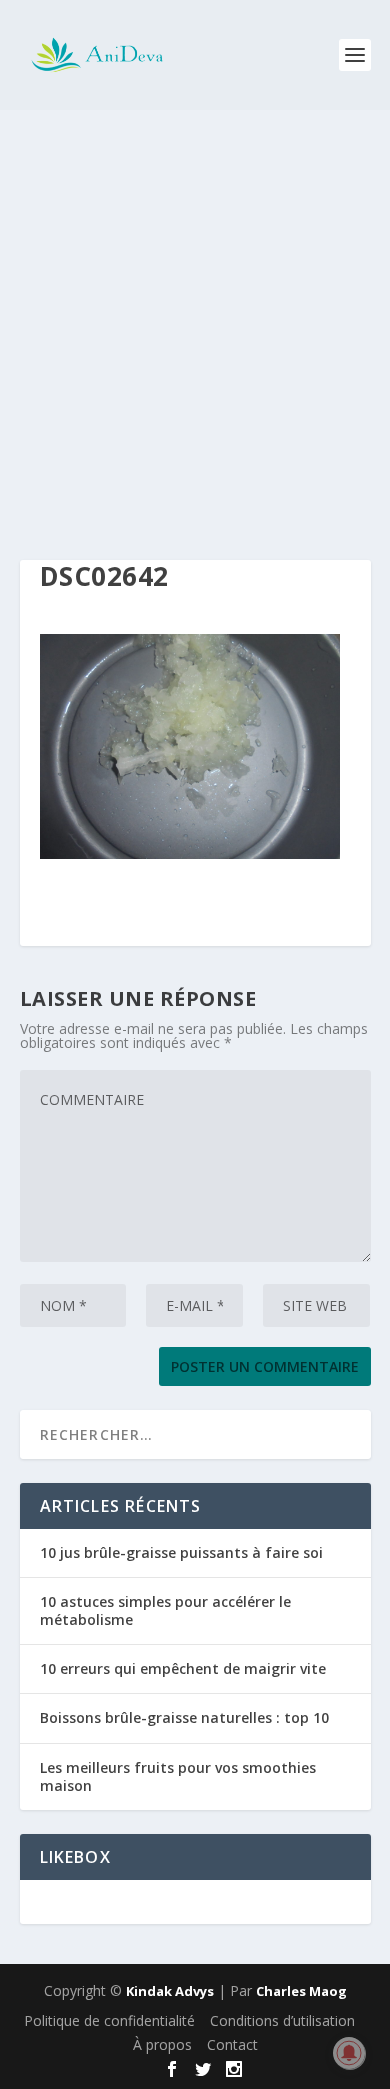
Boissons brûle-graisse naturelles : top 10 (184, 1717)
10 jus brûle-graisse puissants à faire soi (181, 1552)
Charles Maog (301, 1991)
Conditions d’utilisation (282, 2020)
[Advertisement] (195, 315)
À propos (162, 2044)
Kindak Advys (170, 1991)
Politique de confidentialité (109, 2020)
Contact (232, 2044)
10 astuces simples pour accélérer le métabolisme (165, 1610)
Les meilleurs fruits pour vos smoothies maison (178, 1776)
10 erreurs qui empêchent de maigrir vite (183, 1668)
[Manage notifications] (349, 2053)
